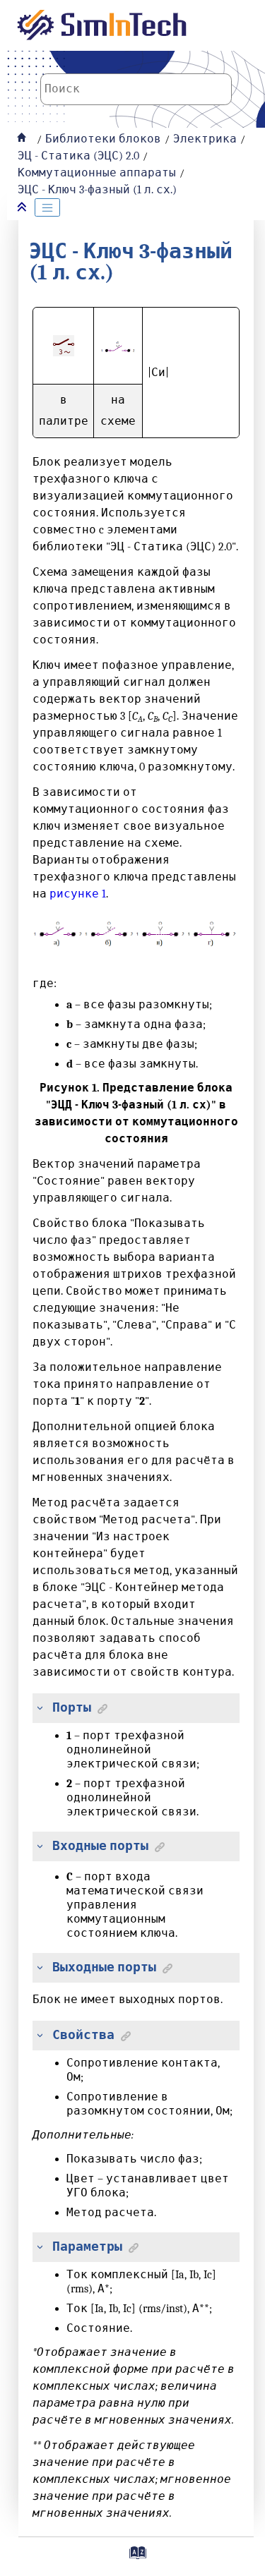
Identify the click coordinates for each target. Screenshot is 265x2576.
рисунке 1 (78, 894)
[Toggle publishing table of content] (47, 207)
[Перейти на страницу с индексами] (136, 2558)
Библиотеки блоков (103, 139)
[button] (37, 1708)
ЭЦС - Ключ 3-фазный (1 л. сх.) (97, 190)
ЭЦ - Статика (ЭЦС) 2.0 (78, 156)
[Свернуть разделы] (23, 208)
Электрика (205, 139)
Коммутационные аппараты (97, 173)
